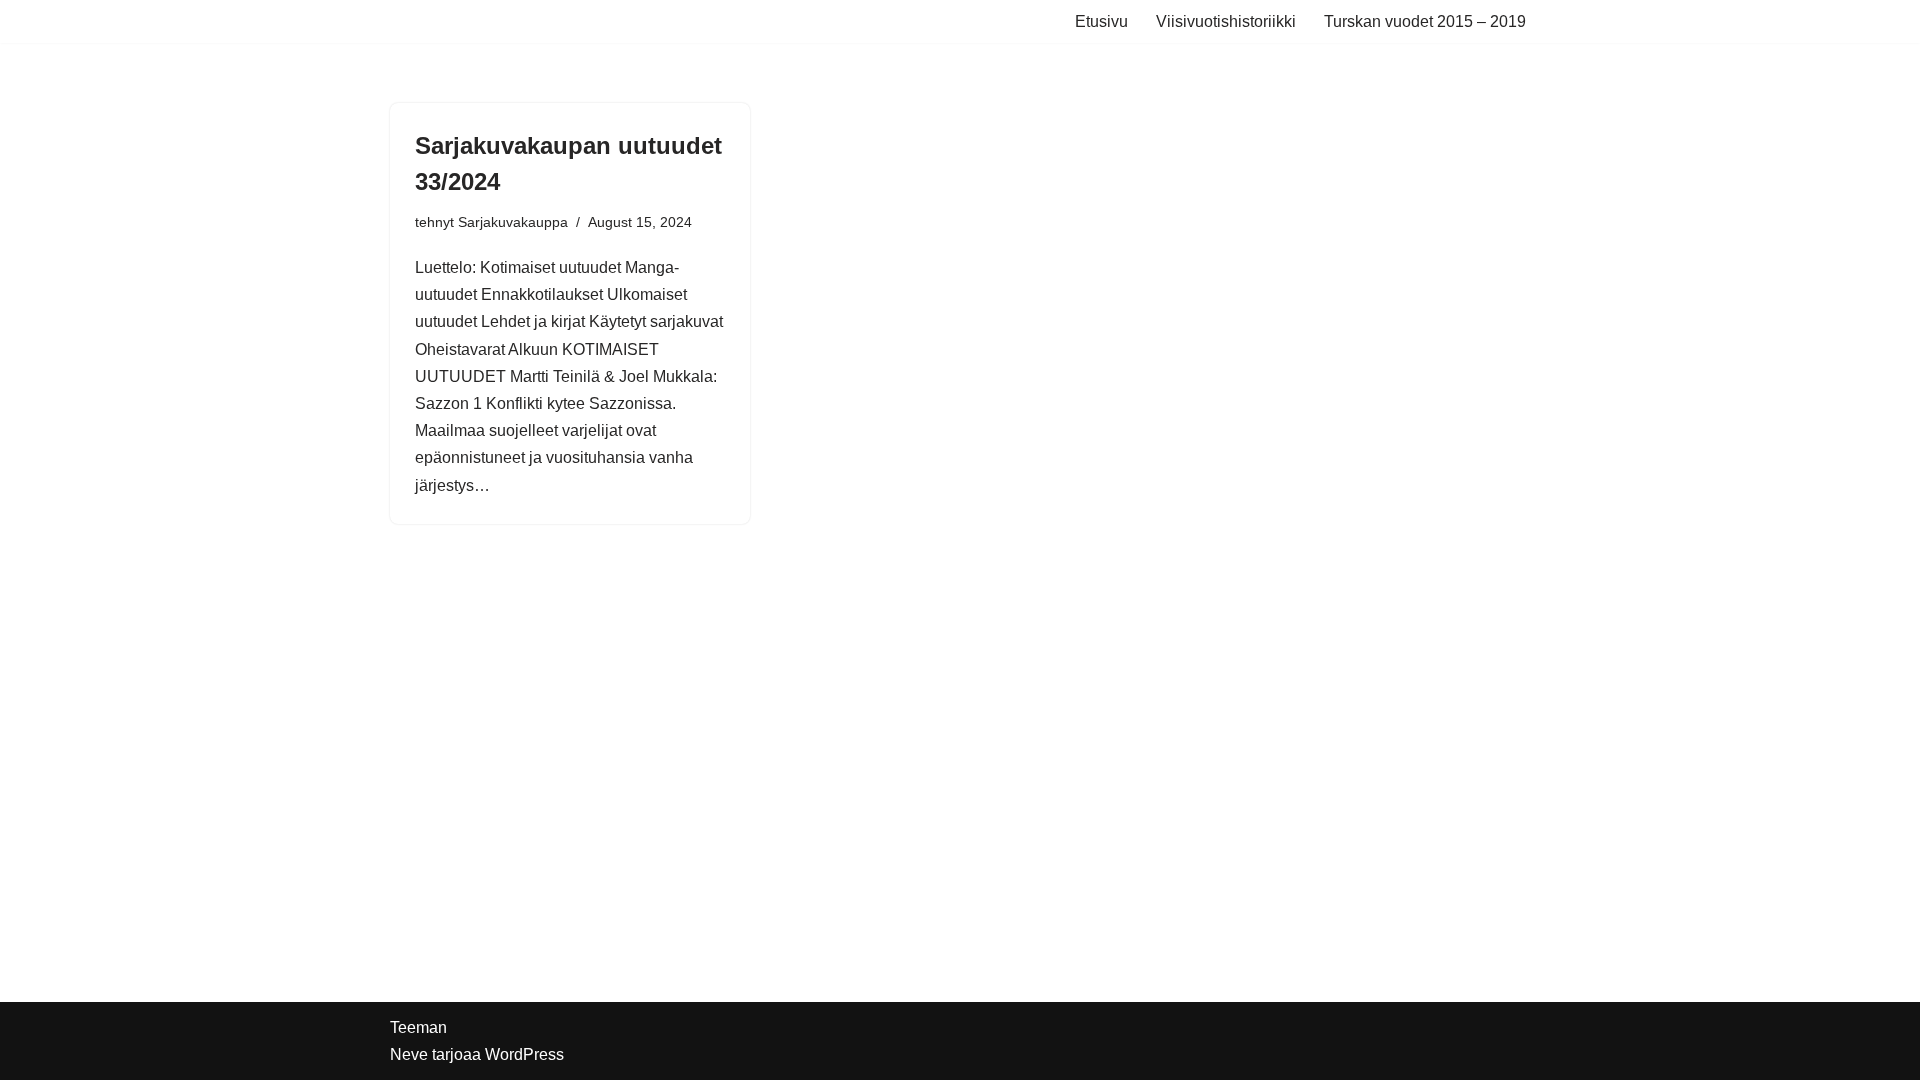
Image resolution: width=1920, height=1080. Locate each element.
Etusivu (1101, 21)
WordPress (524, 1054)
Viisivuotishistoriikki (1226, 21)
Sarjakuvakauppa (513, 222)
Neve (409, 1054)
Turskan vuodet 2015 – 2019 (1425, 21)
